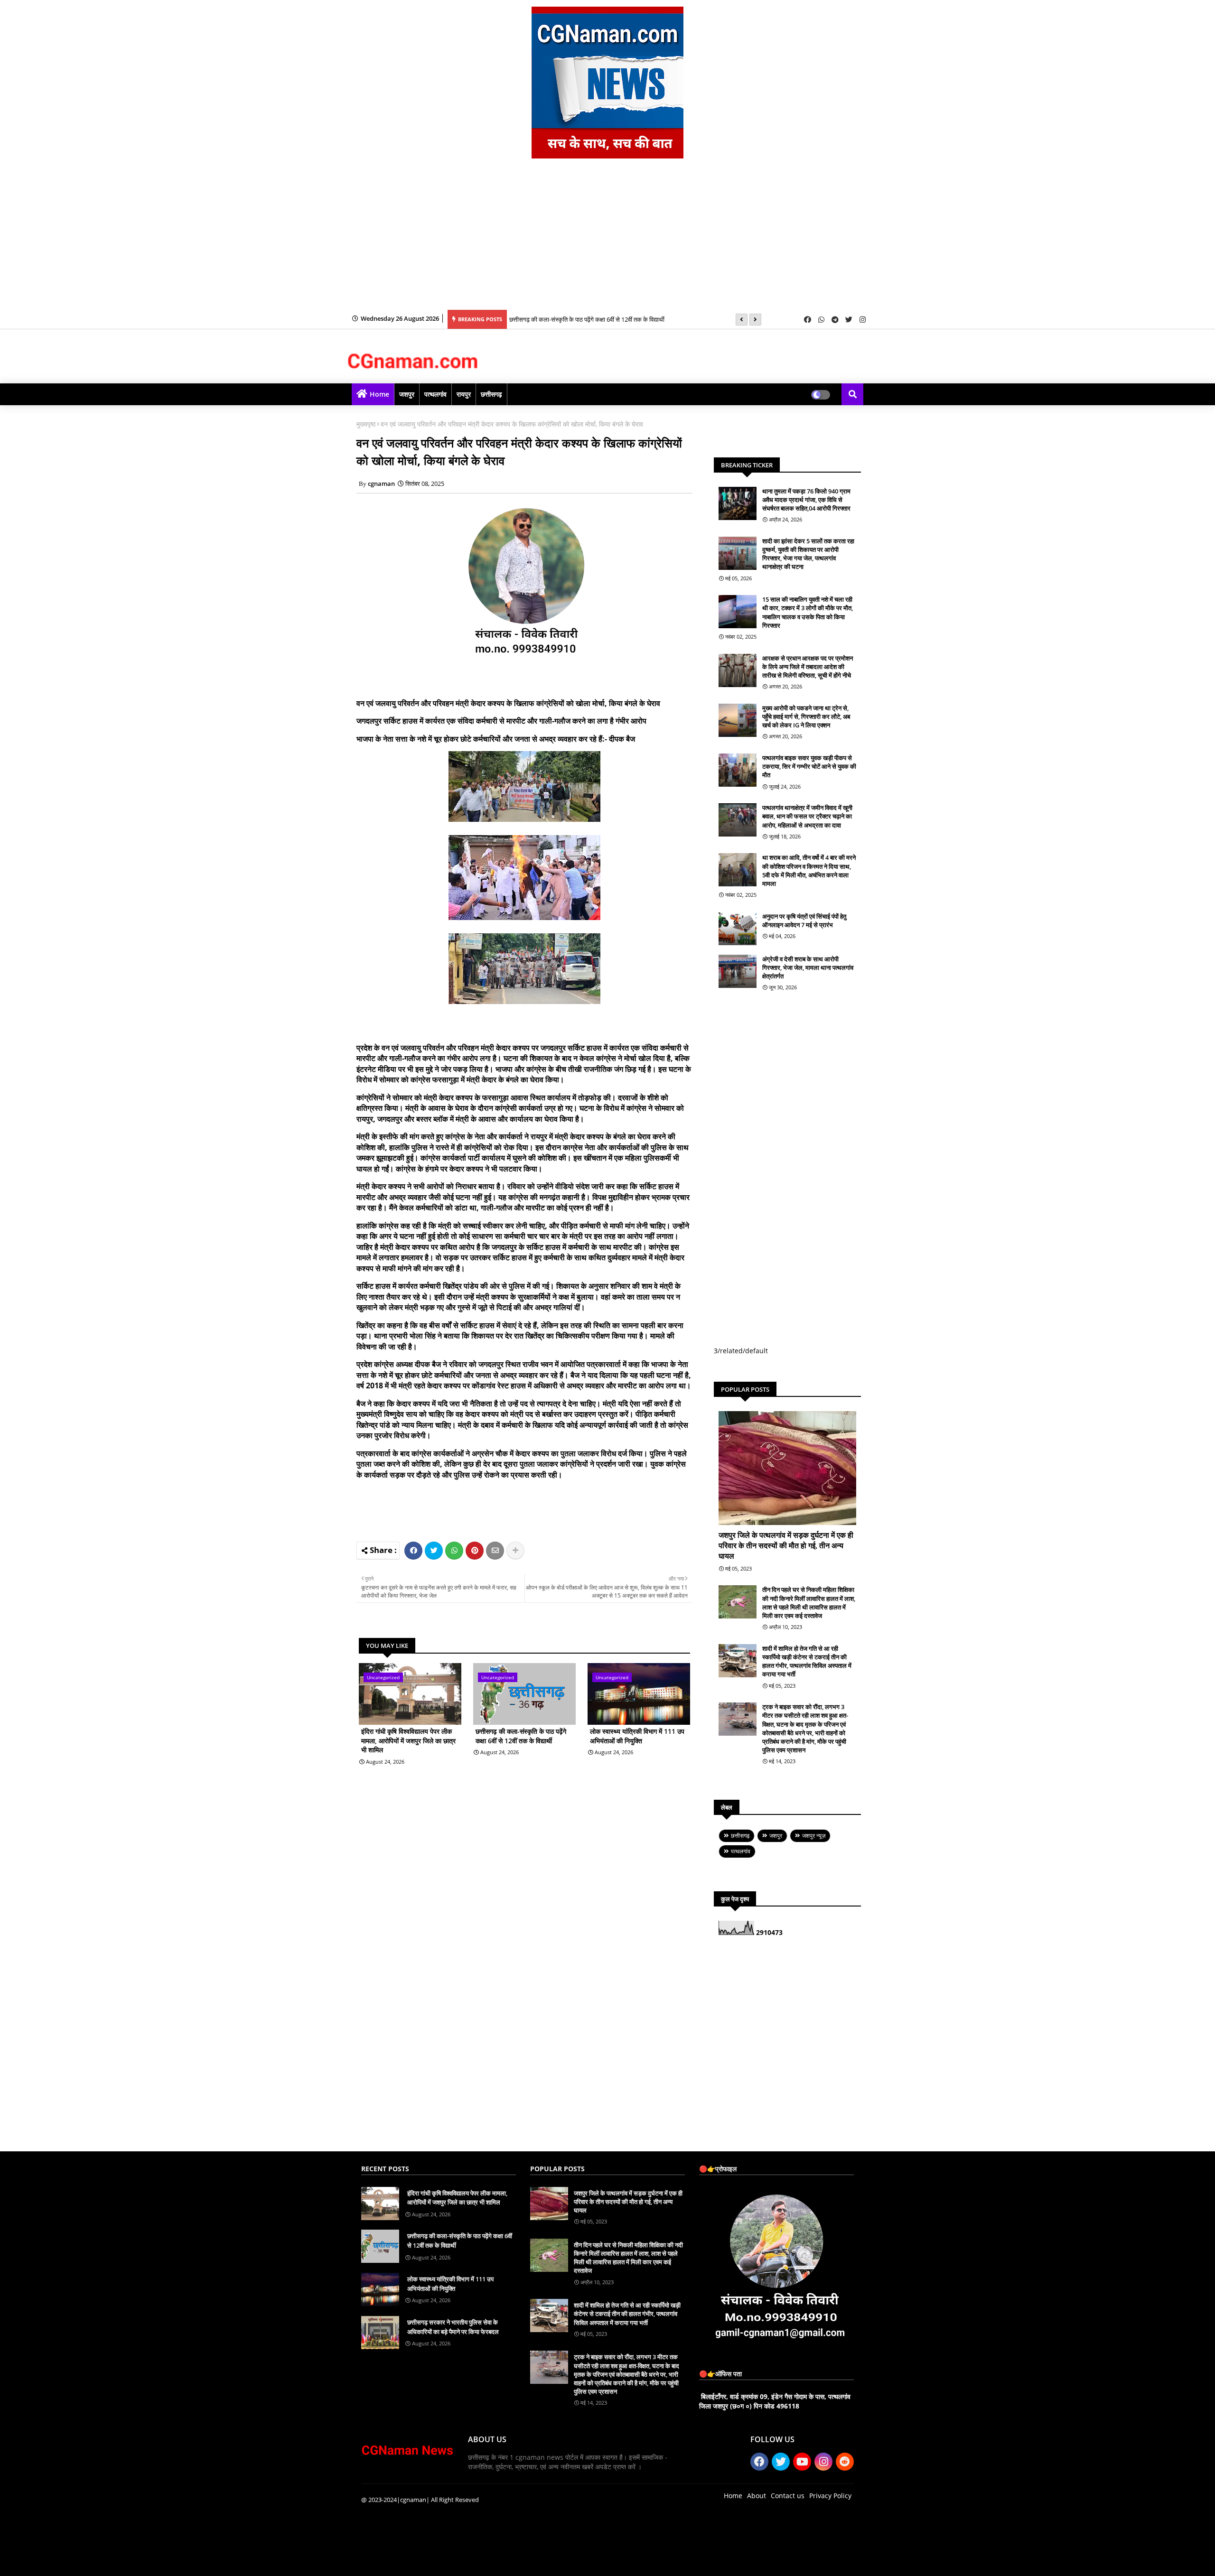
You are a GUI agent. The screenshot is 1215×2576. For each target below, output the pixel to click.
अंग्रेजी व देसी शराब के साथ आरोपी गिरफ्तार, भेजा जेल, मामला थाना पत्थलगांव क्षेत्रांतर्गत (808, 967)
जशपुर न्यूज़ (814, 1836)
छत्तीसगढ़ (491, 394)
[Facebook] (413, 1551)
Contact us (788, 2496)
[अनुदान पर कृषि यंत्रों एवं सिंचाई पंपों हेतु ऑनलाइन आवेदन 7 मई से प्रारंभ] (738, 929)
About (757, 2496)
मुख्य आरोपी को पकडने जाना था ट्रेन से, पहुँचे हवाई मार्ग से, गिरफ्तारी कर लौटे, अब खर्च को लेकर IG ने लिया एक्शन (806, 716)
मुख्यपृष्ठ (366, 424)
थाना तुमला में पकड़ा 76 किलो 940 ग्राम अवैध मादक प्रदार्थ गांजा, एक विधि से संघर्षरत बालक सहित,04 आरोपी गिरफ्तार (806, 500)
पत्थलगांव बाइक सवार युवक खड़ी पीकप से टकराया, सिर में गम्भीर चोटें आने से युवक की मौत (809, 766)
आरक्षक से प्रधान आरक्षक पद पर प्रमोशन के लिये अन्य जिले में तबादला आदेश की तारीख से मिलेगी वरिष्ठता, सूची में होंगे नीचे (808, 667)
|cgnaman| (413, 2500)
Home (379, 394)
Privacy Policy (830, 2496)
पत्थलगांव (435, 394)
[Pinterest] (475, 1551)
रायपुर (464, 394)
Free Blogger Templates (551, 2562)
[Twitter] (434, 1551)
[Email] (495, 1551)
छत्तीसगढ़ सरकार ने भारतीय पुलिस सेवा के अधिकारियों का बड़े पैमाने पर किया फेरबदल (453, 2327)
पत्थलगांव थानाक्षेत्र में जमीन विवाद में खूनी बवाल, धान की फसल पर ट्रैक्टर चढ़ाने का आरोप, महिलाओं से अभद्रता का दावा (807, 816)
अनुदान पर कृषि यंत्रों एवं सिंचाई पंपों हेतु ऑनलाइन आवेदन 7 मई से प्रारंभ (804, 921)
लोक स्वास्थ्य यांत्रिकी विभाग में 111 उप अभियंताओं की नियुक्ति (637, 1736)
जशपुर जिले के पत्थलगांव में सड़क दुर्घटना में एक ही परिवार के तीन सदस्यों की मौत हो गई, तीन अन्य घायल (786, 1546)
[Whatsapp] (454, 1551)
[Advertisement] (607, 239)
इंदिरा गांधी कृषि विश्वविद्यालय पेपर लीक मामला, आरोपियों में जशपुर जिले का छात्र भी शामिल (408, 1740)
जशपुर (407, 394)
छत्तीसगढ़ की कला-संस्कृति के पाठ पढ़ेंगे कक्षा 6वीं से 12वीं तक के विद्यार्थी (587, 319)
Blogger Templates (429, 2562)
